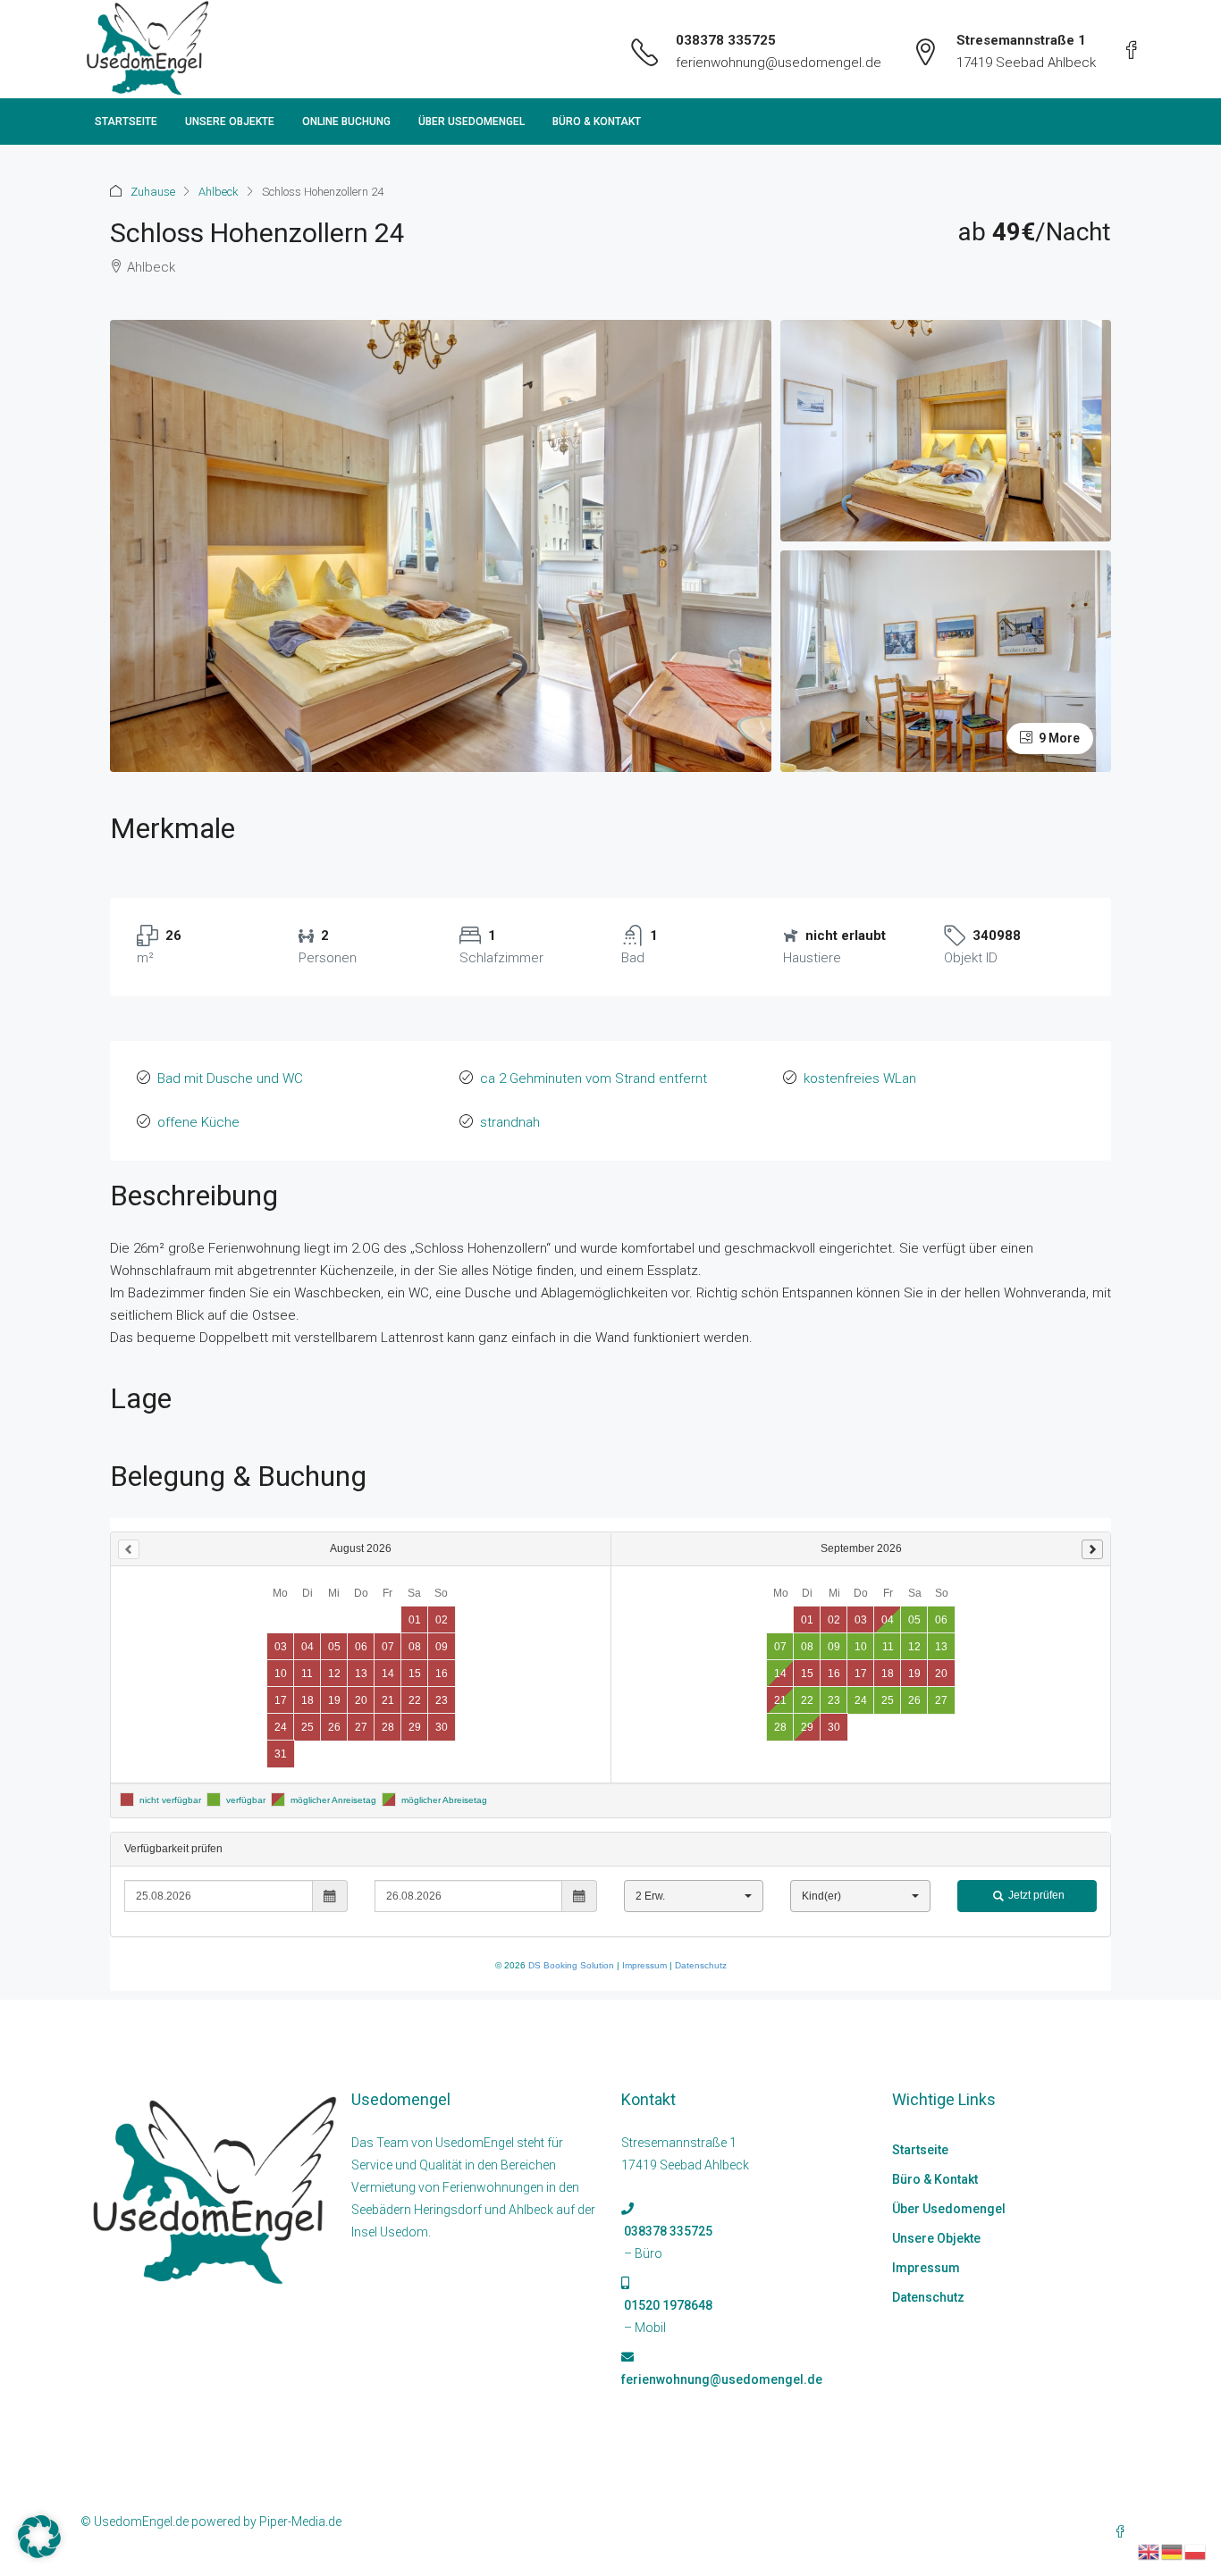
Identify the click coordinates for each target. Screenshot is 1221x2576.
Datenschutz (928, 2297)
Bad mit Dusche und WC (230, 1078)
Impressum (926, 2268)
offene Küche (198, 1122)
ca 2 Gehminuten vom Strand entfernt (594, 1078)
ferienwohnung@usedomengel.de (779, 63)
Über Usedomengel (472, 122)
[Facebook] (1124, 2532)
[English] (1149, 2551)
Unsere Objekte (230, 122)
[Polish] (1196, 2551)
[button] (39, 2537)
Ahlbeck (219, 192)
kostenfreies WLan (860, 1078)
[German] (1173, 2551)
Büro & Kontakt (597, 122)
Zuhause (153, 192)
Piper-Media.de (300, 2521)
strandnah (510, 1122)
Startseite (126, 122)
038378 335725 (726, 40)
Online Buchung (346, 122)
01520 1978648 (667, 2305)
